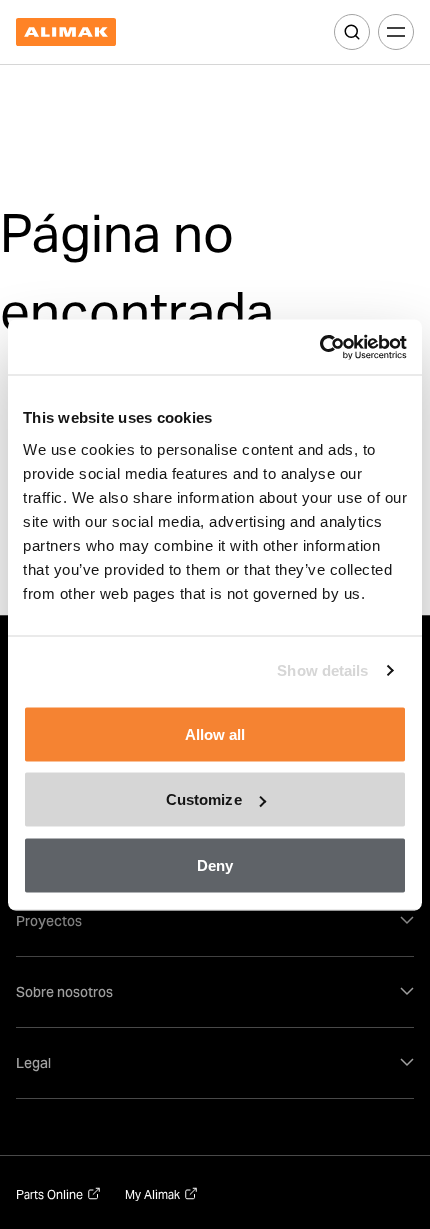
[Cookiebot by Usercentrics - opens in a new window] (319, 347)
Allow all (215, 733)
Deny (215, 864)
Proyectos (49, 921)
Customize (204, 799)
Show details (322, 670)
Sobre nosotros (64, 992)
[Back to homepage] (66, 32)
